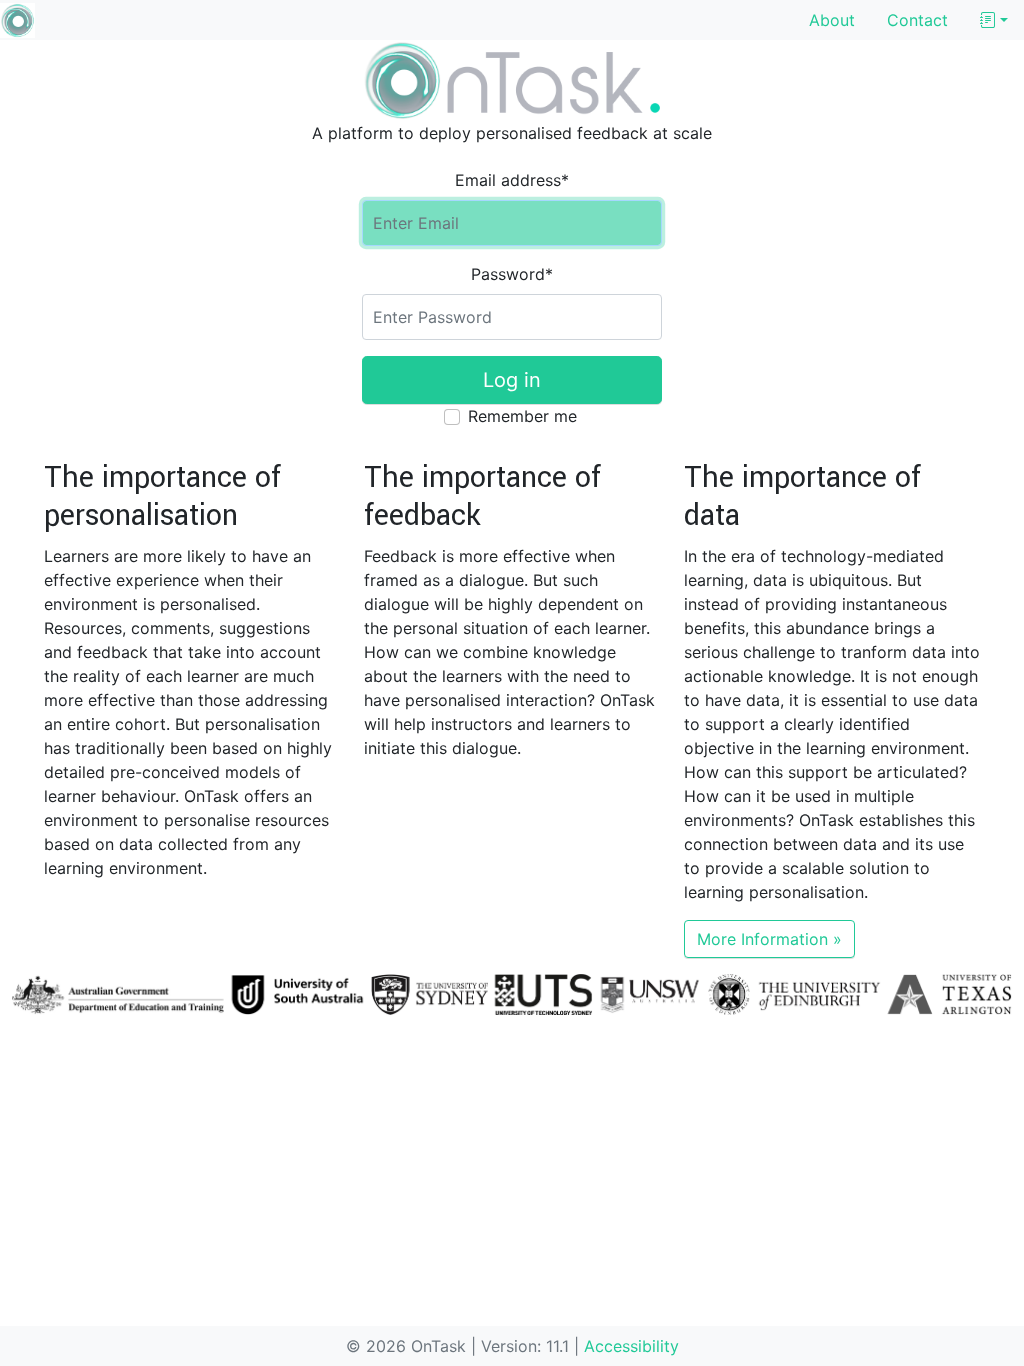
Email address (512, 180)
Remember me (522, 416)
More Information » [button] (769, 939)
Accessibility (631, 1346)
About (832, 20)
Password (512, 274)
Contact (917, 20)
